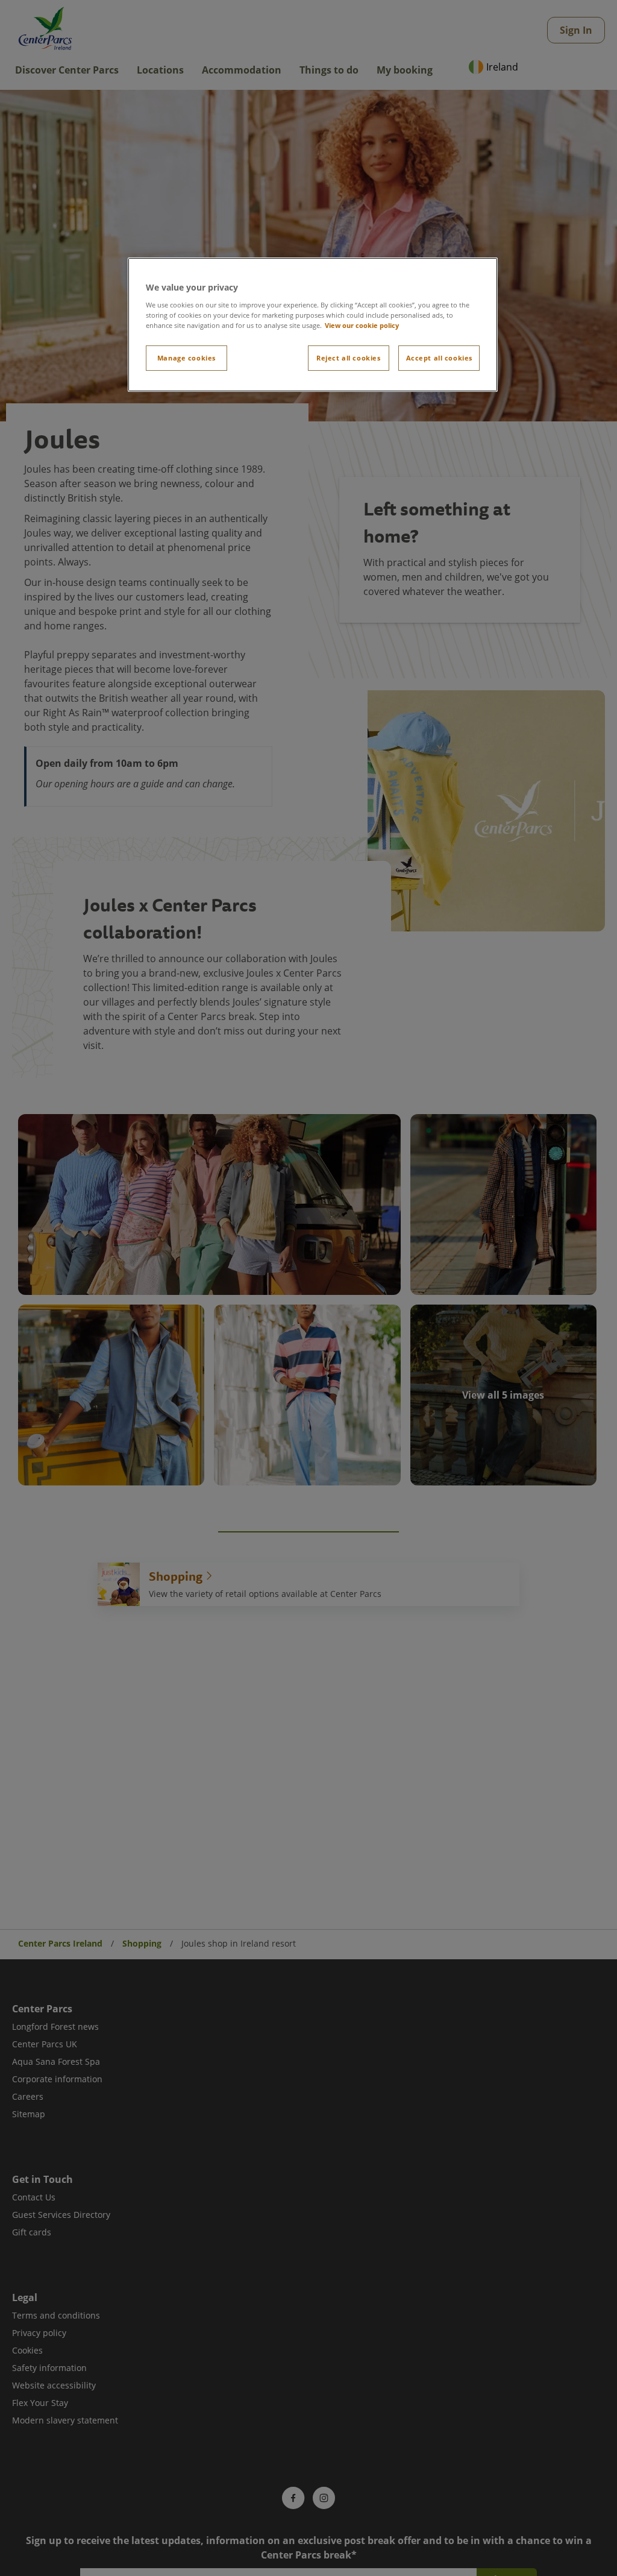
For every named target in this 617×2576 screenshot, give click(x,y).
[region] (313, 325)
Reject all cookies (348, 358)
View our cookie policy (362, 325)
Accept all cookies (439, 358)
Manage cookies (186, 358)
